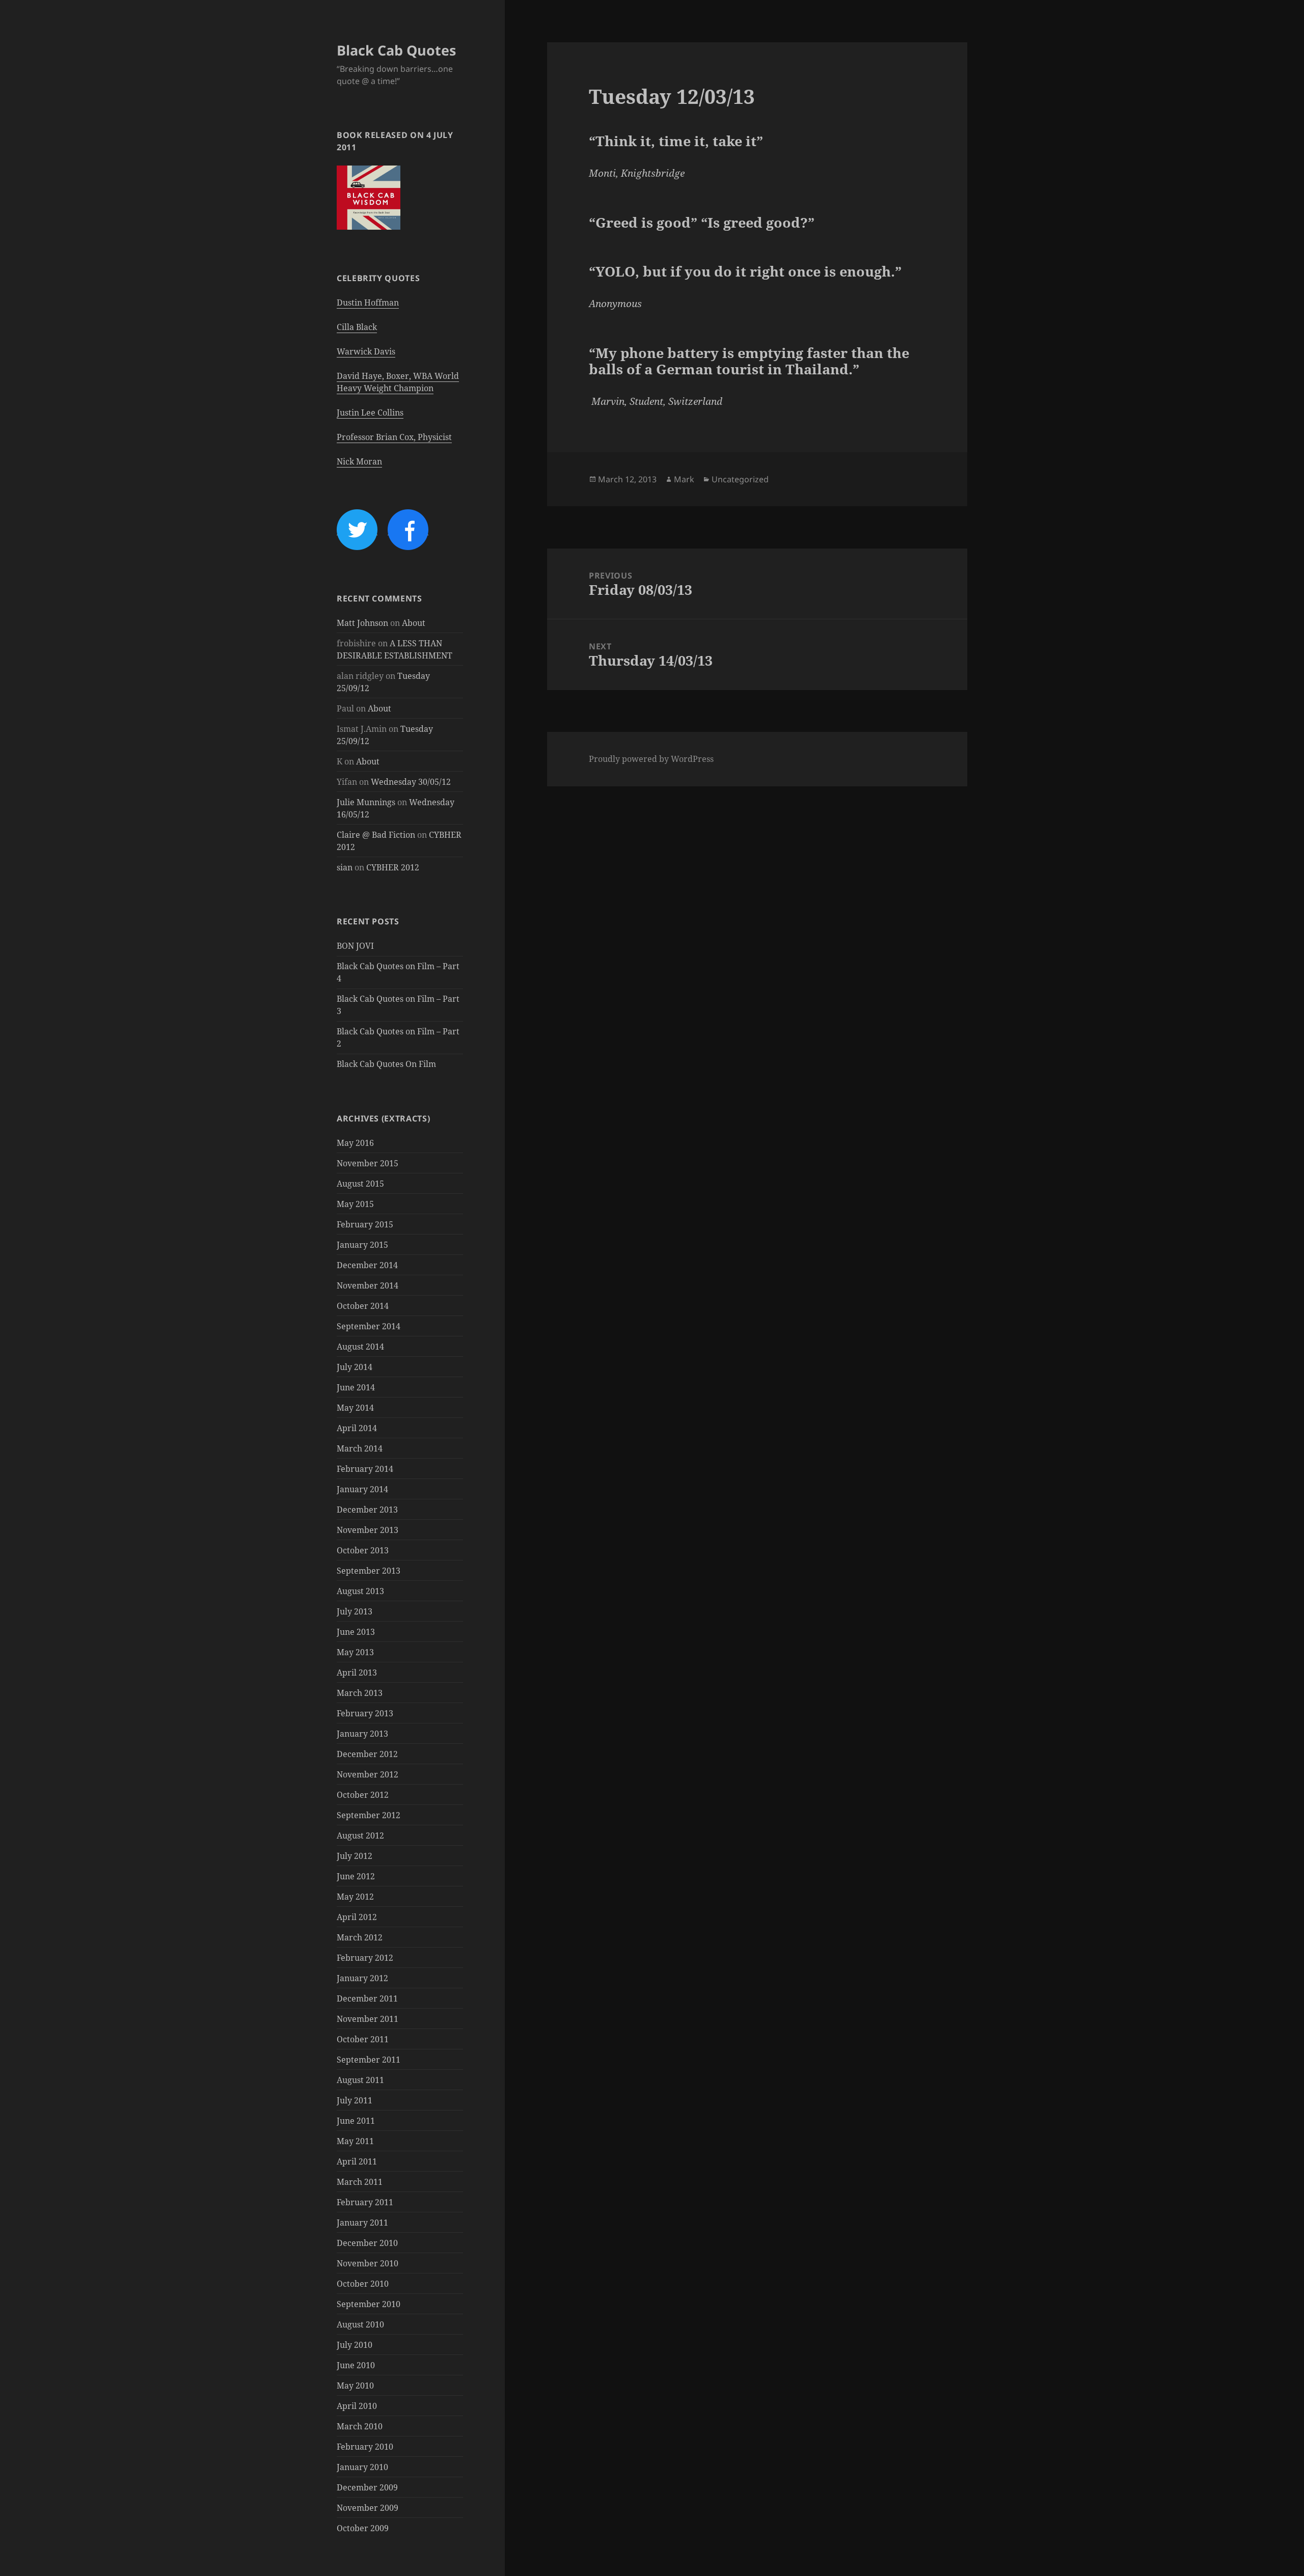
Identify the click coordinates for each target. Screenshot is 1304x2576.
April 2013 (357, 1673)
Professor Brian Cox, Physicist (394, 437)
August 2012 (360, 1835)
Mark (684, 479)
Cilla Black (357, 327)
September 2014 (369, 1326)
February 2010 (365, 2447)
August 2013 (360, 1591)
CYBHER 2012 (393, 867)
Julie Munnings (366, 802)
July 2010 (355, 2345)
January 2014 (362, 1489)
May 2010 (355, 2386)
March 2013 (360, 1693)
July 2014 (355, 1367)
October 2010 (363, 2284)
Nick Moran (359, 461)
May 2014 (355, 1408)
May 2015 (355, 1204)
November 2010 (368, 2263)
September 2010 (369, 2304)
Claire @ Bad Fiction (376, 835)
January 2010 (362, 2467)
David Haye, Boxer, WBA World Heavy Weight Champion (398, 382)
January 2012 (362, 1978)
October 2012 (363, 1795)
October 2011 (363, 2039)
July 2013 (355, 1611)
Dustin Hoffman (368, 303)
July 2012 (355, 1856)
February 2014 (365, 1469)
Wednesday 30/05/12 (411, 782)
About (414, 623)
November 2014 (368, 1285)
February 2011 (365, 2202)
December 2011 (367, 1998)
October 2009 (363, 2528)
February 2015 (365, 1224)
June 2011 (356, 2121)
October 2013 (363, 1550)
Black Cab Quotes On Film (386, 1064)
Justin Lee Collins (370, 413)
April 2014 (357, 1428)
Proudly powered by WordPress (651, 759)
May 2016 (355, 1143)
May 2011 (355, 2141)
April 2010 (357, 2406)
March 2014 (360, 1448)
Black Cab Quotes (396, 50)
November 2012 (368, 1774)
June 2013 (356, 1632)
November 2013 (368, 1530)
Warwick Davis (366, 351)
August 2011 (360, 2080)
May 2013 (355, 1652)
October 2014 (363, 1306)
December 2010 (367, 2243)
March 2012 (360, 1937)
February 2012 (365, 1958)
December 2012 (367, 1754)
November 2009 (368, 2508)
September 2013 (369, 1571)
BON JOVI (355, 946)
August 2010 (360, 2324)
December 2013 (367, 1510)
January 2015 (362, 1245)
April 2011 (357, 2161)
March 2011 (360, 2182)
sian (345, 867)
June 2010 (356, 2365)
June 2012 (356, 1876)
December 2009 (367, 2487)
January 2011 (362, 2223)
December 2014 (367, 1265)
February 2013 (365, 1713)
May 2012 (355, 1897)
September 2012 (369, 1815)
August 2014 (360, 1347)
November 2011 (368, 2019)
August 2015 (360, 1184)
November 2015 (368, 1163)
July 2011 (355, 2100)
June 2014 (356, 1387)
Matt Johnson (362, 623)
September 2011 (369, 2060)
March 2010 (360, 2426)
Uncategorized (740, 479)
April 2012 (357, 1917)
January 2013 (362, 1734)
